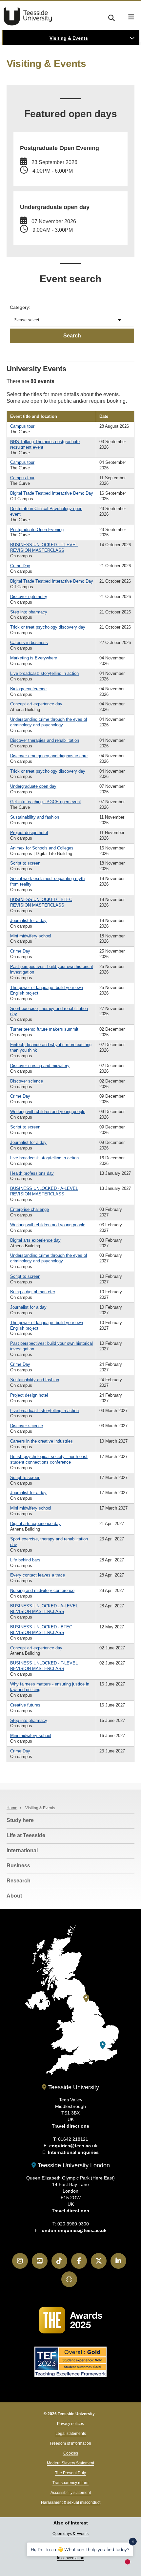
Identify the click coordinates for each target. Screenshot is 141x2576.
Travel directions (70, 2126)
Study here (20, 1820)
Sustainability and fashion (35, 817)
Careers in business (29, 643)
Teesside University (28, 16)
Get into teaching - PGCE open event (46, 802)
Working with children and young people (48, 1112)
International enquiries (73, 2152)
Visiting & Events (69, 38)
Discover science (27, 1081)
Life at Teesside (26, 1835)
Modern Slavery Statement (70, 2463)
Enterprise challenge (30, 1209)
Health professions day (32, 1173)
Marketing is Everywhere (34, 658)
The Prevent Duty (70, 2473)
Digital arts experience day (35, 1240)
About (14, 1896)
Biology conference (28, 689)
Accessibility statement (71, 2493)
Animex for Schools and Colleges (42, 848)
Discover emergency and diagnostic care (49, 756)
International (22, 1850)
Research (19, 1881)
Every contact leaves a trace (38, 1575)
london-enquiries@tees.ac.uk (73, 2230)
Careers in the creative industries (41, 1441)
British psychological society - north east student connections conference (49, 1459)
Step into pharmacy (29, 612)
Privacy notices (70, 2424)
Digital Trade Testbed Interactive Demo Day (52, 493)
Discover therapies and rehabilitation (45, 740)
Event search (70, 279)
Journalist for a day (28, 921)
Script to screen (25, 863)
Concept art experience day (36, 704)
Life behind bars (25, 1560)
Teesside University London (73, 2165)
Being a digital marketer (33, 1292)
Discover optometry (29, 597)
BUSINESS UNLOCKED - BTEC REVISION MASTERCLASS (41, 902)
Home (12, 1808)
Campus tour (22, 426)
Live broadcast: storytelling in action (44, 673)
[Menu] (131, 17)
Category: (20, 307)
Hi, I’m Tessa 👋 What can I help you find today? (80, 2549)
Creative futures (25, 1705)
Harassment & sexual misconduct (71, 2502)
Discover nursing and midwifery (40, 1066)
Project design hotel (29, 833)
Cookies (71, 2453)
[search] (111, 17)
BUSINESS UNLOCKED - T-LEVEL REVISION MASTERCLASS (44, 547)
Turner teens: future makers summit (44, 1029)
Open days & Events (70, 2534)
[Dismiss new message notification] (133, 2542)
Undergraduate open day (33, 786)
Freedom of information (70, 2443)
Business (18, 1866)
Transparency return (70, 2483)
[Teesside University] (86, 1998)
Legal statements (71, 2434)
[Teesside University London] (103, 2045)
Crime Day (20, 566)
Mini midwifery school (31, 936)
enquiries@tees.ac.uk (73, 2146)
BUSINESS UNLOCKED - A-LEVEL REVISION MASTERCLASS (44, 1191)
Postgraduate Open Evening (37, 530)
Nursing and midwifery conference (42, 1590)
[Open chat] (131, 2564)
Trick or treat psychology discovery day (48, 627)
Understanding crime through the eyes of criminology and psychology (49, 722)
